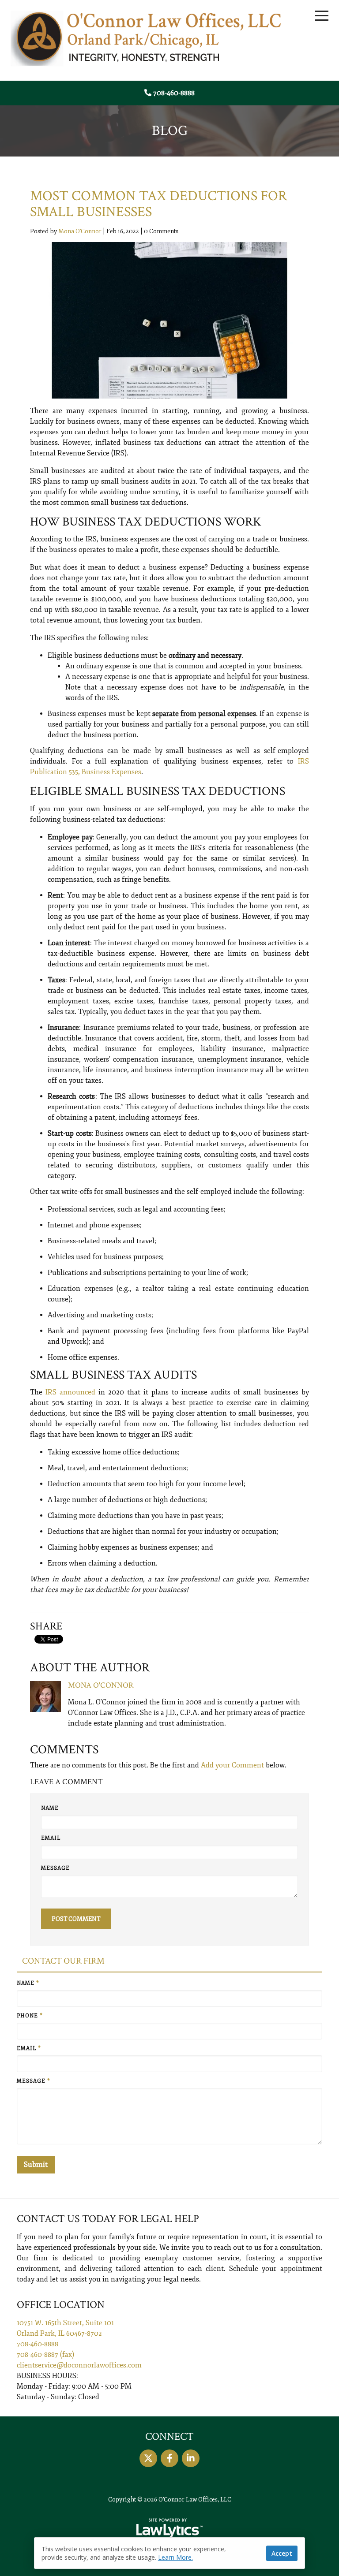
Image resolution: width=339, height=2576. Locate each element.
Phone (30, 2016)
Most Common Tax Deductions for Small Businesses (159, 204)
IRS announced (70, 1392)
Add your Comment (232, 1765)
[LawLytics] (169, 2528)
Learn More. (175, 2557)
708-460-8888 (174, 93)
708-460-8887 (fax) (45, 2355)
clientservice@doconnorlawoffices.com (79, 2365)
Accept (282, 2553)
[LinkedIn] (191, 2458)
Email (51, 1838)
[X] (148, 2458)
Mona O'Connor (80, 231)
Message (55, 1868)
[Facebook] (169, 2458)
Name (50, 1808)
